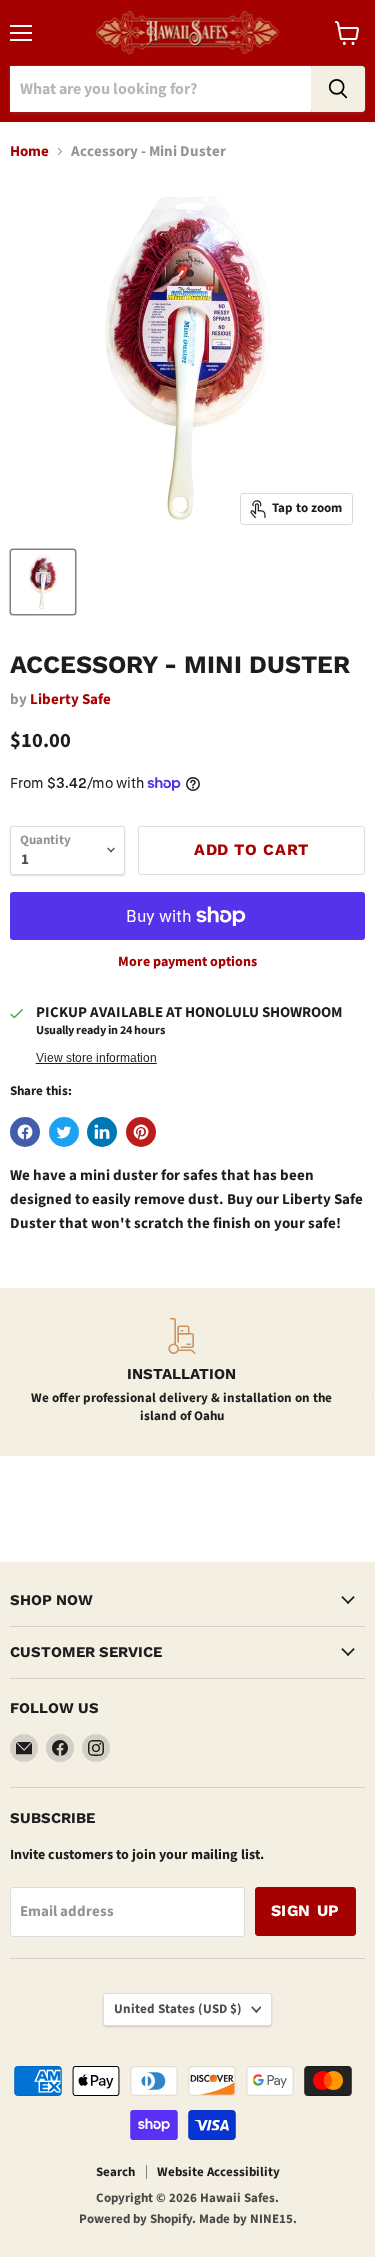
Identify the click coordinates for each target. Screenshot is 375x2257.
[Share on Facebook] (25, 1132)
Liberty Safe (70, 699)
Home (29, 151)
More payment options (187, 962)
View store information (96, 1058)
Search (115, 2172)
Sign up (305, 1910)
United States (178, 2009)
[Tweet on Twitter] (64, 1132)
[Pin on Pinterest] (141, 1132)
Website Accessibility (218, 2172)
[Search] (338, 89)
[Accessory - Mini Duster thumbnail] (43, 582)
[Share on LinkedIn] (102, 1132)
